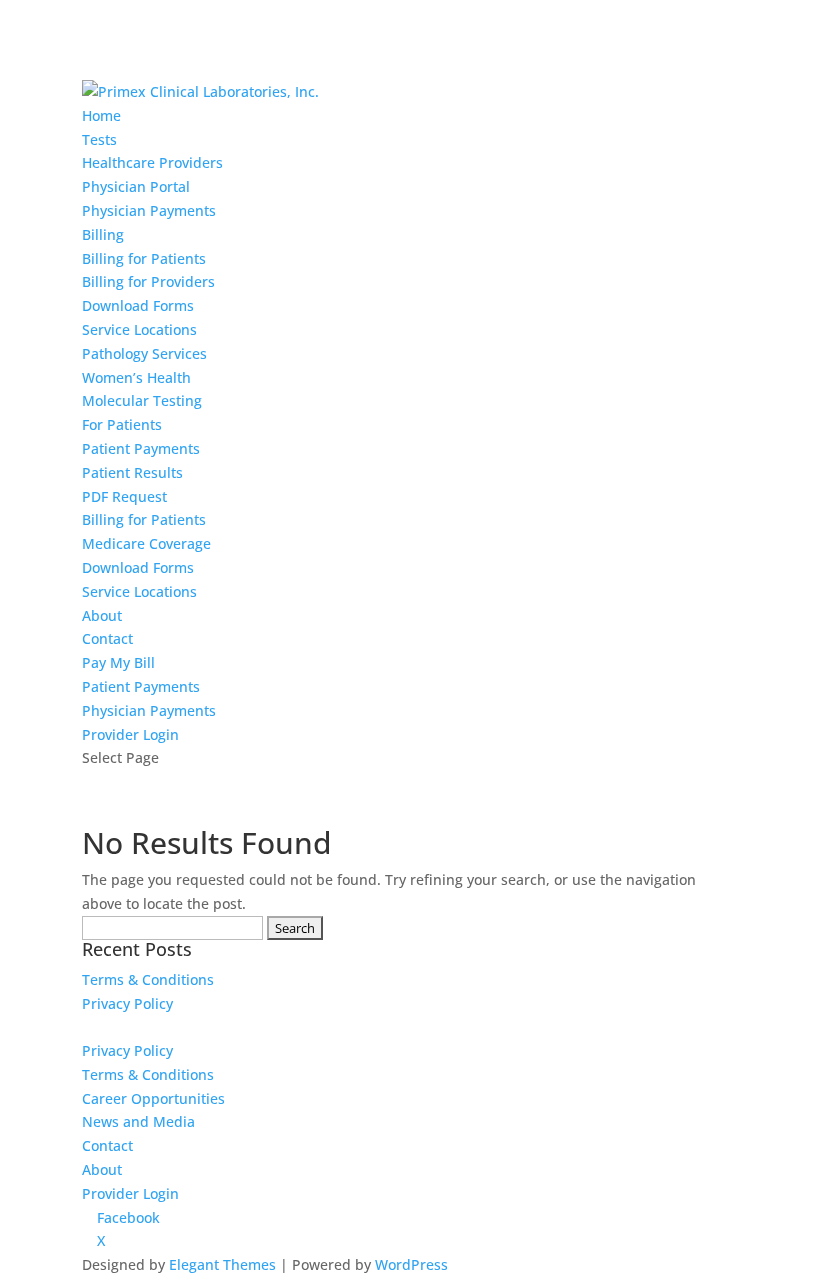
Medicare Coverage (146, 543)
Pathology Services (144, 353)
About (102, 615)
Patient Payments (141, 448)
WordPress (411, 1264)
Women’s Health (136, 377)
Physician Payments (149, 210)
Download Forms (138, 305)
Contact (107, 638)
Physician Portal (136, 186)
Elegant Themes (222, 1264)
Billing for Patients (144, 258)
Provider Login (130, 734)
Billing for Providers (148, 281)
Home (101, 115)
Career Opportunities (153, 1098)
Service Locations (139, 329)
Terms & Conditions (148, 979)
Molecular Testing (142, 400)
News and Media (138, 1121)
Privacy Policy (127, 1003)
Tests (99, 139)
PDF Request (124, 496)
